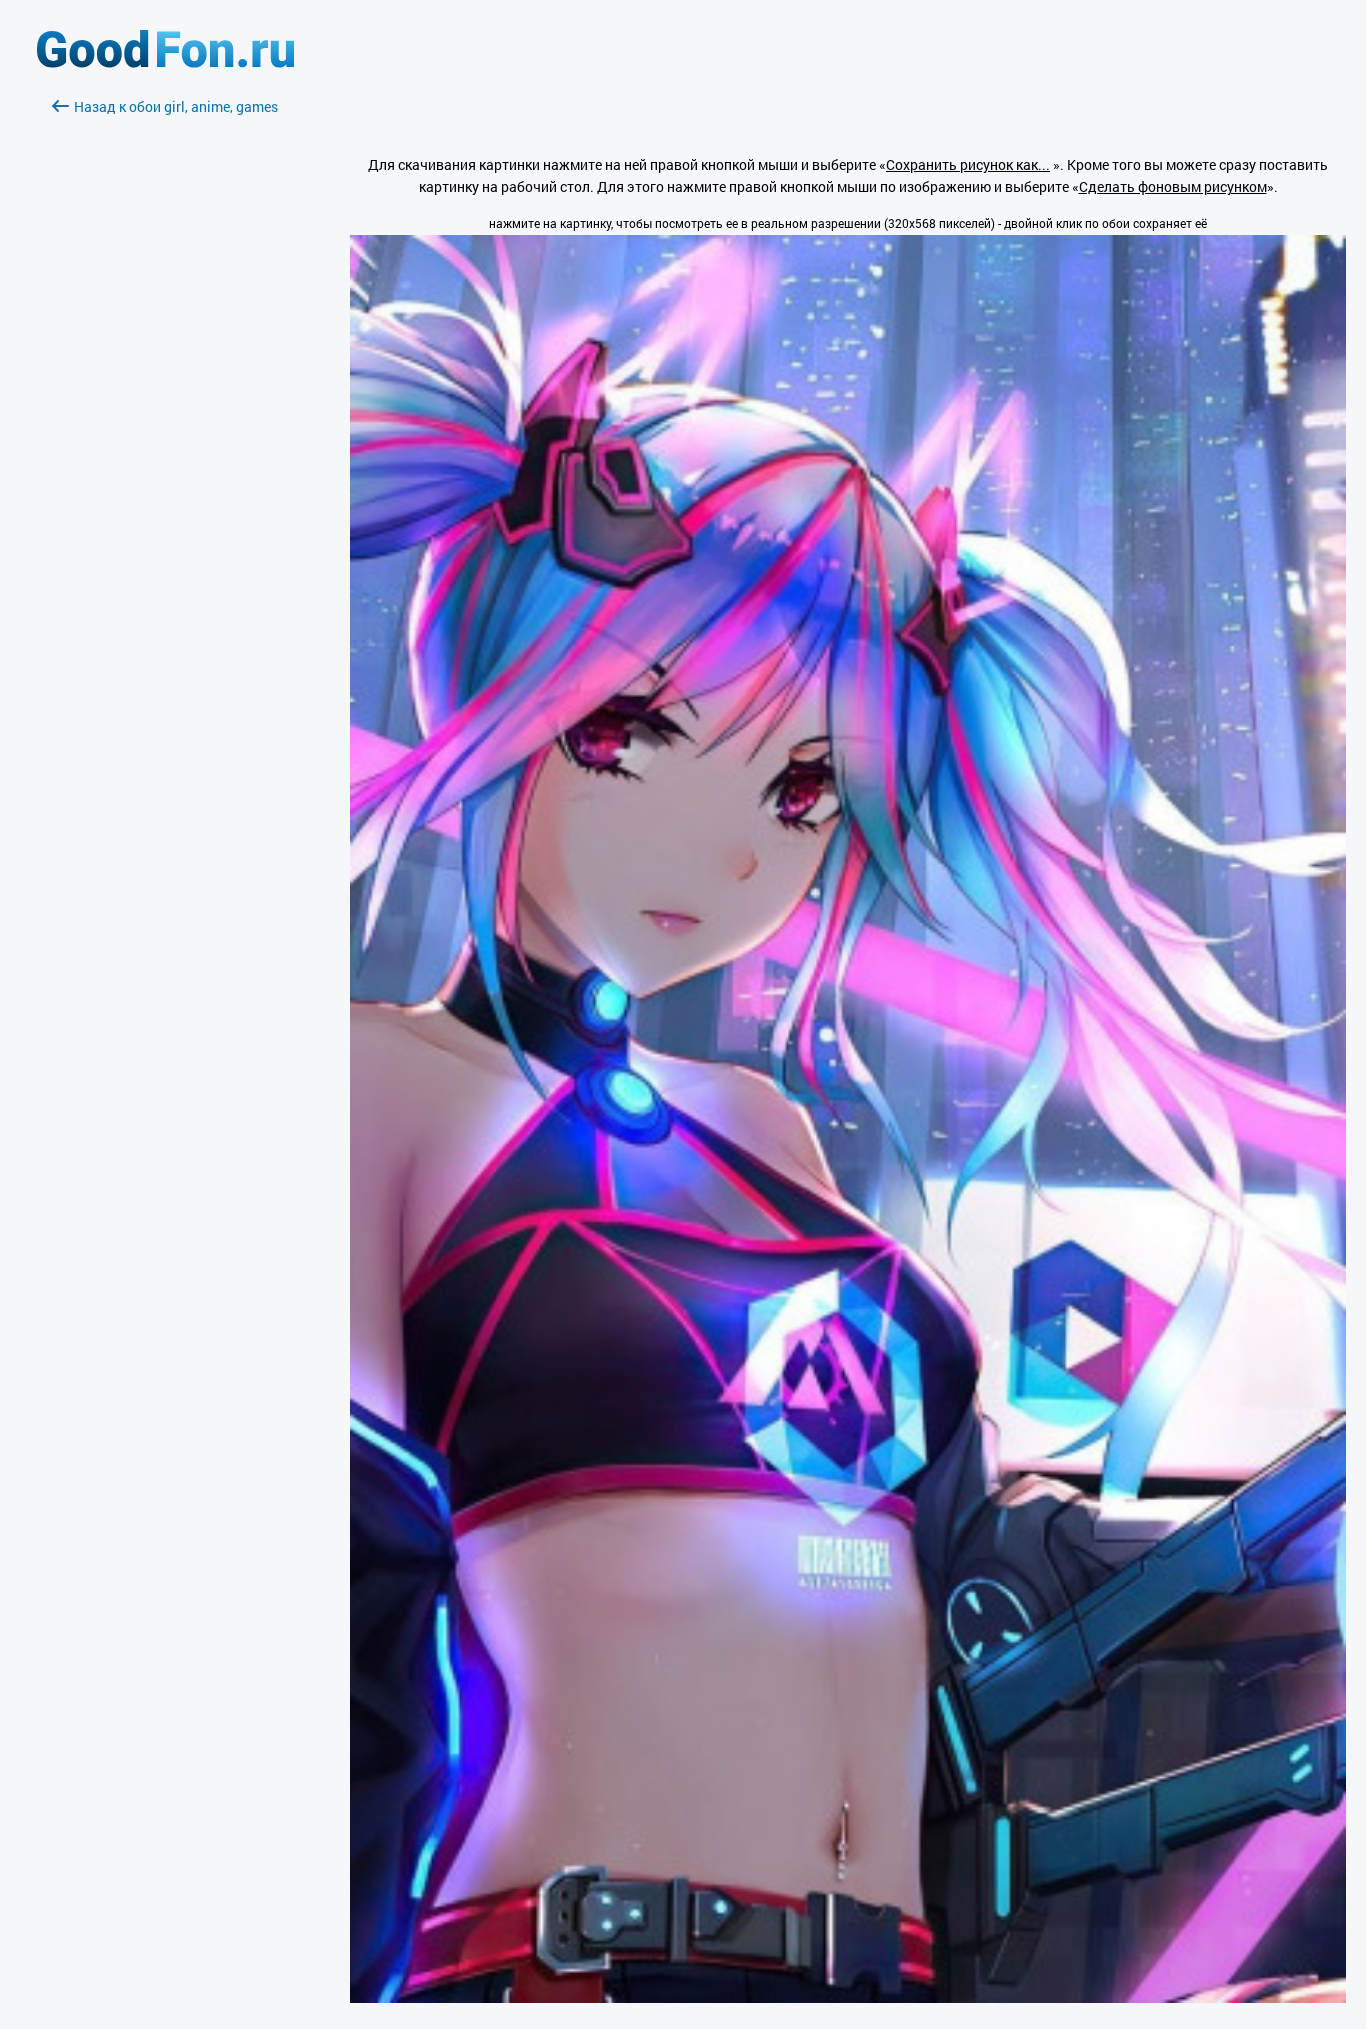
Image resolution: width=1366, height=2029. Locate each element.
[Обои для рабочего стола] (165, 62)
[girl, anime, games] (848, 1997)
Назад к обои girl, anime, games (176, 106)
